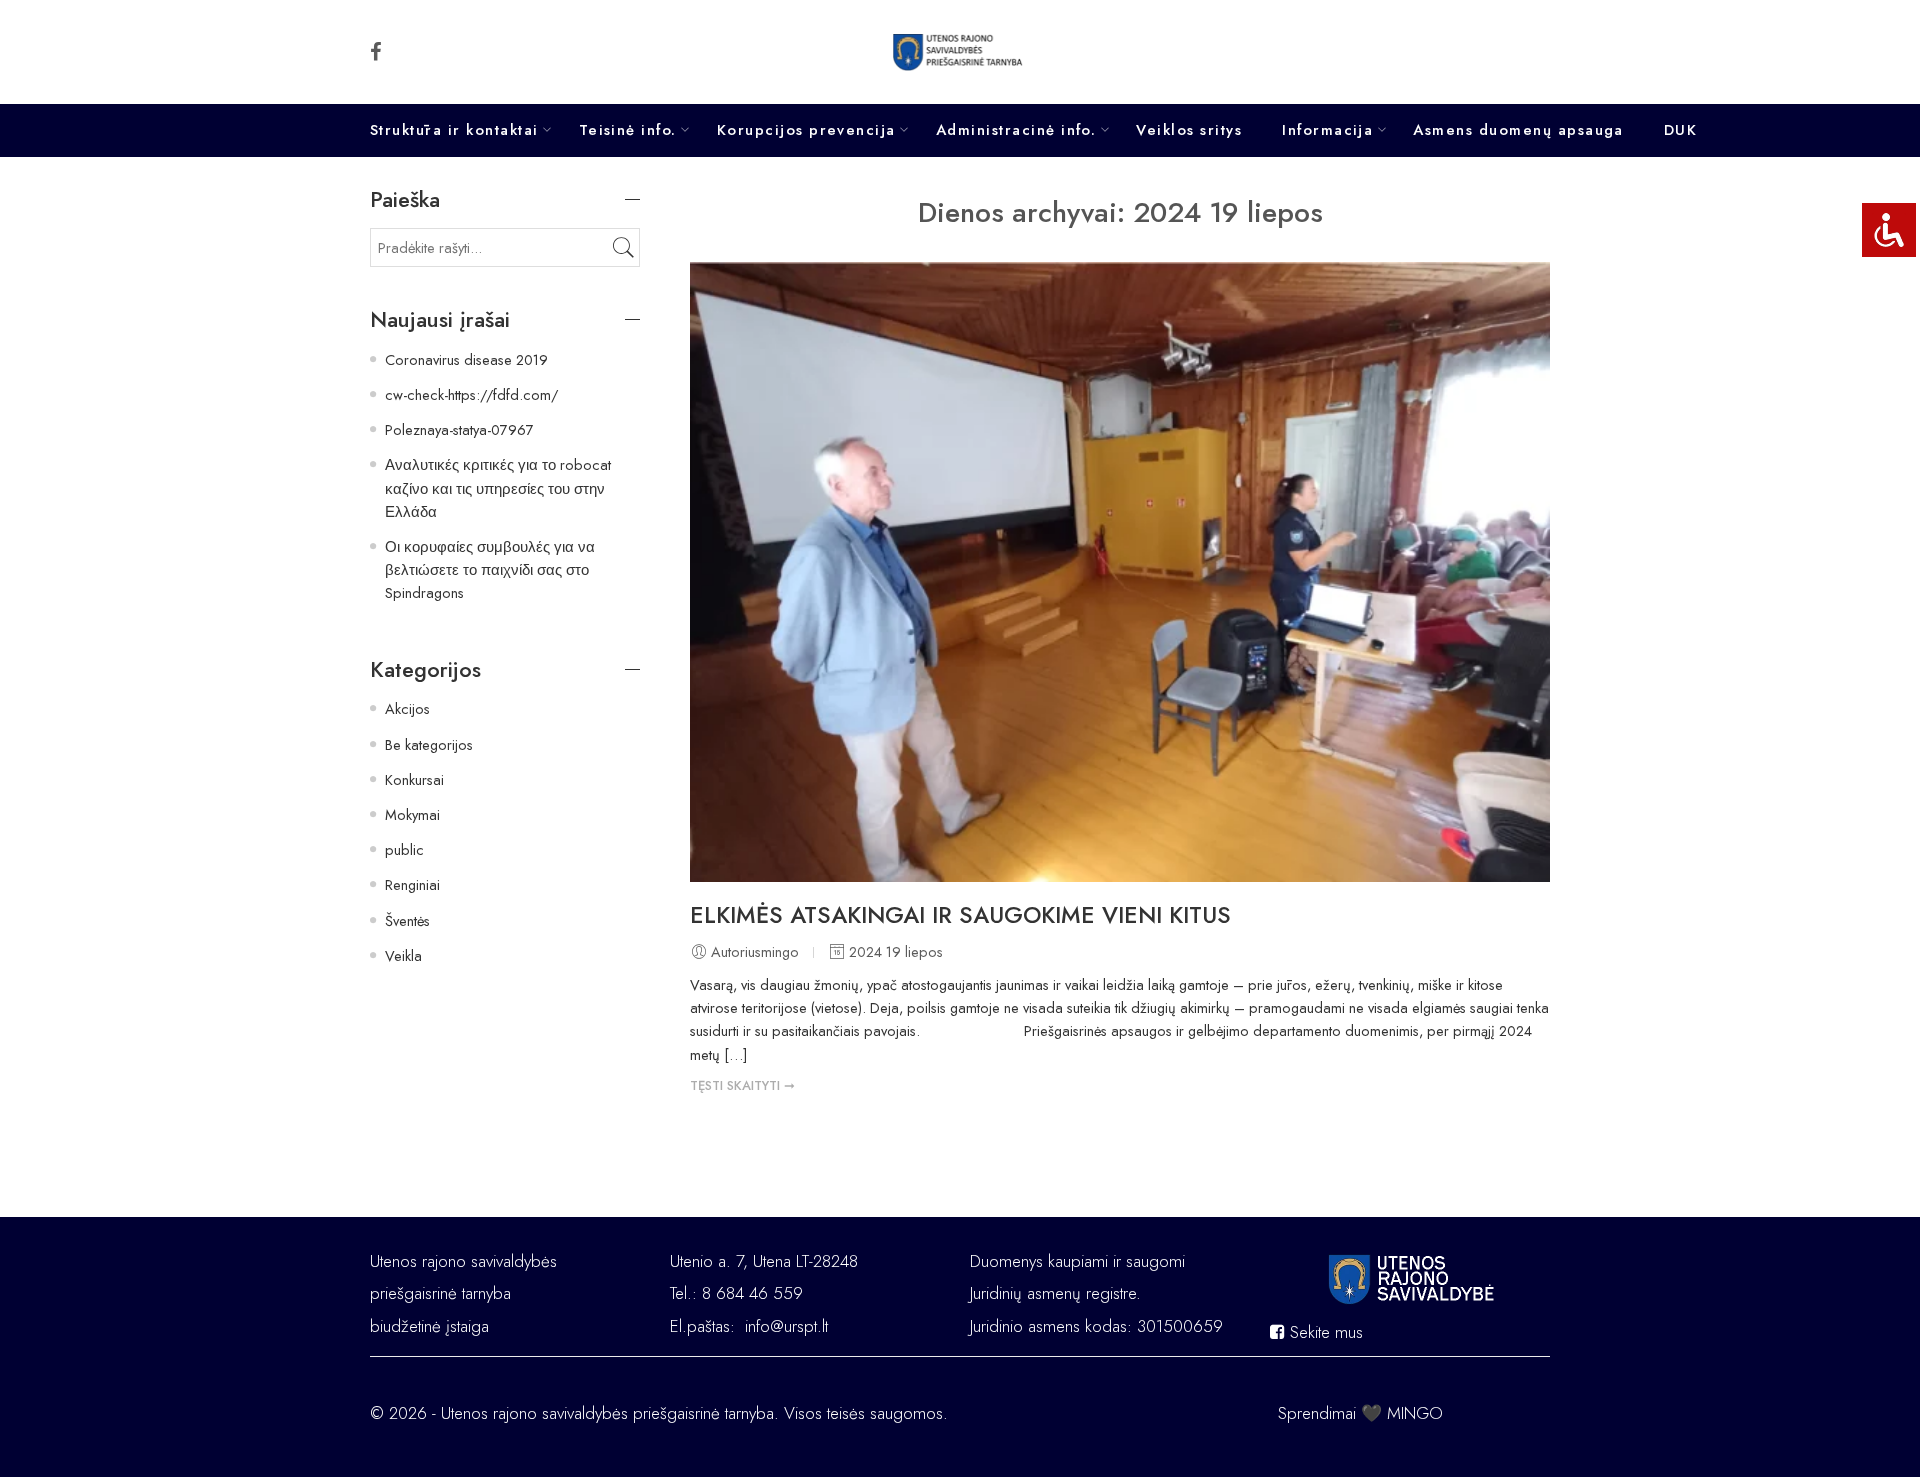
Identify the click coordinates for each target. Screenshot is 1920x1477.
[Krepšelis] (1521, 52)
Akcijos (407, 708)
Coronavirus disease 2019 (466, 359)
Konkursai (414, 779)
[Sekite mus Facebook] (376, 52)
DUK (1680, 130)
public (404, 849)
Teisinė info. (628, 130)
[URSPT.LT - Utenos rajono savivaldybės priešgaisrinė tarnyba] (960, 52)
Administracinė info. (1016, 130)
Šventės (407, 920)
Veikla (403, 955)
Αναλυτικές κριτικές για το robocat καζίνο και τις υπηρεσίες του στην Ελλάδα (498, 487)
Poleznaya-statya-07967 (459, 429)
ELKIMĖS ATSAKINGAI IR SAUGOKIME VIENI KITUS (960, 915)
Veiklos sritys (1189, 130)
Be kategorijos (429, 744)
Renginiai (412, 884)
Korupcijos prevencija (806, 130)
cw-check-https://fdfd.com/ (471, 394)
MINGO (1415, 1413)
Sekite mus (1324, 1332)
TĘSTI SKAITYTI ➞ (742, 1085)
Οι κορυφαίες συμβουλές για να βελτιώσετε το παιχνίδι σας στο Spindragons (490, 569)
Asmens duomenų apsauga (1518, 130)
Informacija (1327, 130)
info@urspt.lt (786, 1326)
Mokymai (412, 814)
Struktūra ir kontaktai (454, 130)
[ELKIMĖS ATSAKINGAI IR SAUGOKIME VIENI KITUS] (1120, 572)
